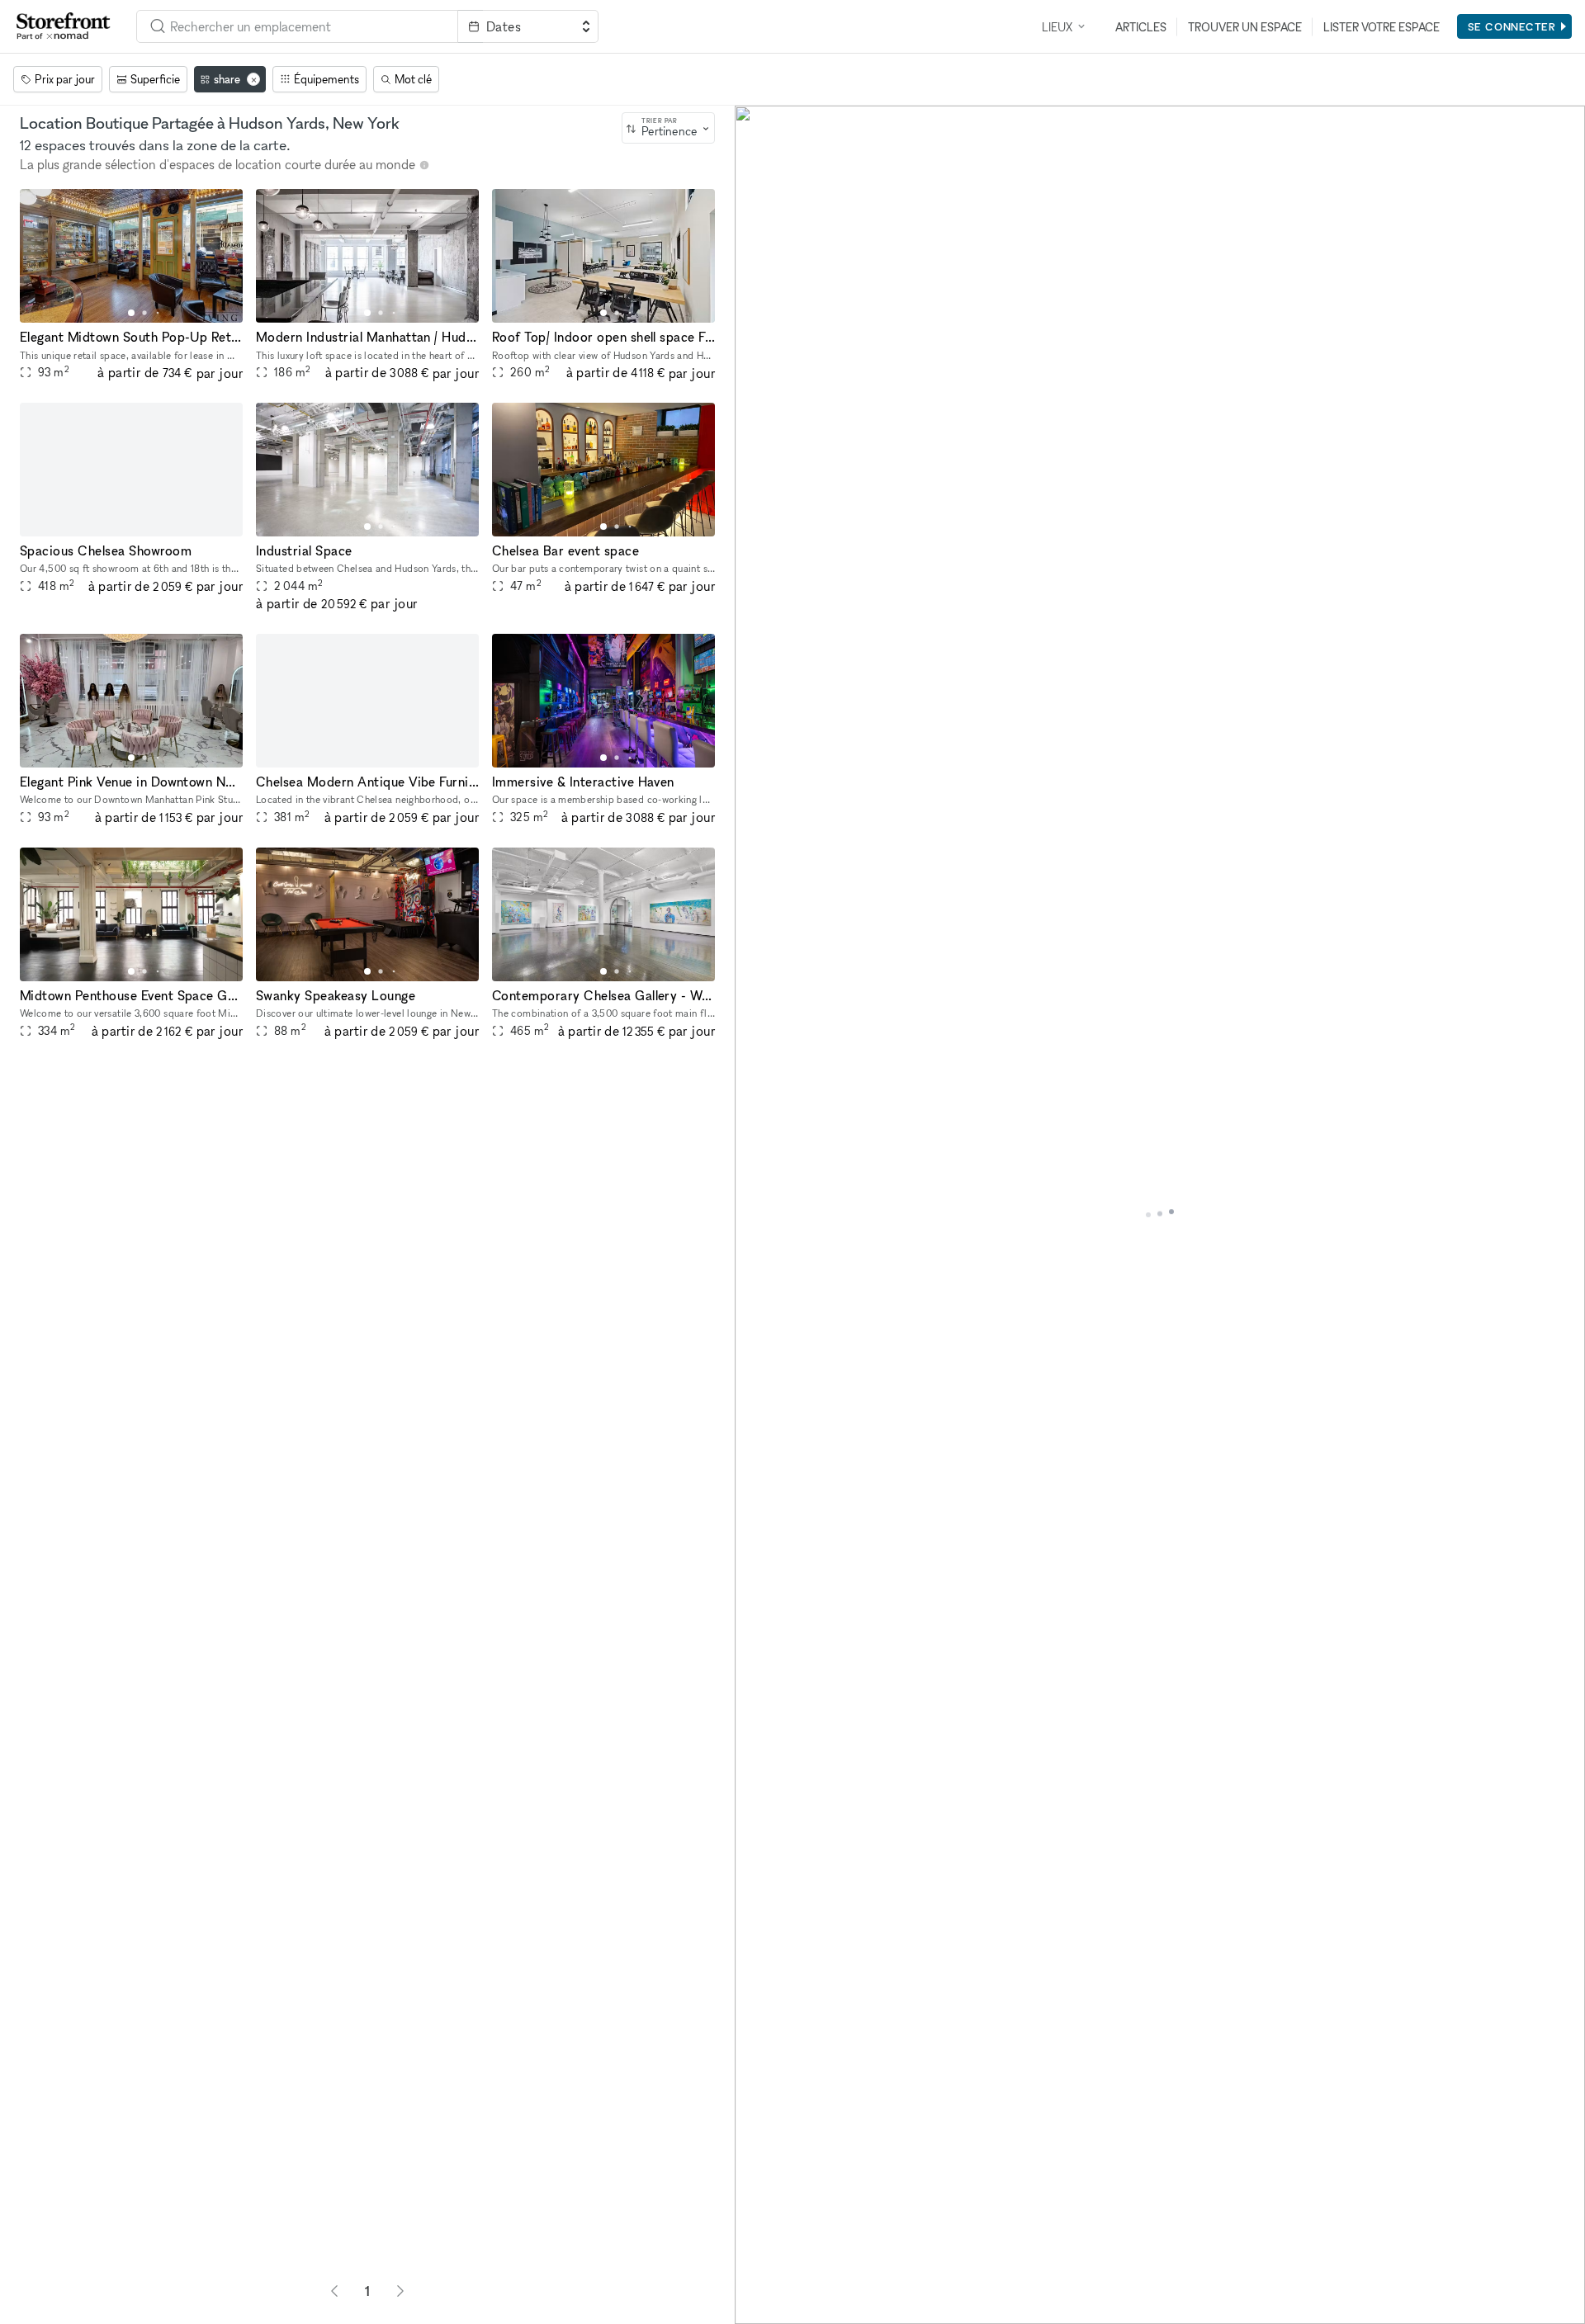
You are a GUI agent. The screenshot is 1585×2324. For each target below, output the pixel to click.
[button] (131, 313)
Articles (1141, 27)
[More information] (424, 165)
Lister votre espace (1382, 27)
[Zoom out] (755, 2280)
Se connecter (1512, 26)
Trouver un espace (1245, 27)
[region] (1160, 1215)
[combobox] (297, 26)
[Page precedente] (334, 2291)
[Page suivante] (400, 2291)
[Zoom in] (755, 2256)
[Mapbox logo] (776, 2310)
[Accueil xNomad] (64, 26)
